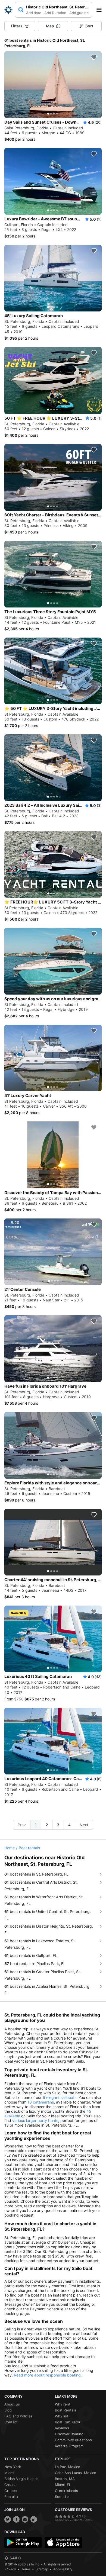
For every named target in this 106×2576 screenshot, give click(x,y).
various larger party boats (35, 2120)
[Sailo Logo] (8, 10)
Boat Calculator (68, 2422)
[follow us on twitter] (8, 2519)
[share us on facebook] (16, 2519)
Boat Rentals (66, 2410)
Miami (9, 2473)
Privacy (10, 2569)
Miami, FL (63, 2485)
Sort (89, 26)
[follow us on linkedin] (34, 2519)
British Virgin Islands (21, 2479)
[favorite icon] (94, 57)
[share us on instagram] (25, 2519)
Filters (17, 26)
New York (13, 2467)
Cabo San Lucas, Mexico (76, 2473)
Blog (8, 2410)
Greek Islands (66, 2491)
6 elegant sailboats (60, 2097)
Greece (11, 2491)
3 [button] (58, 1825)
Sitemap (42, 2569)
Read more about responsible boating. (48, 2375)
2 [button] (47, 1825)
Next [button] (84, 1825)
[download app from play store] (23, 2542)
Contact (11, 2422)
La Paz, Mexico (68, 2467)
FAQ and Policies (18, 2416)
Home (10, 1848)
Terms (26, 2569)
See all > (12, 2497)
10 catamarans (41, 2102)
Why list (62, 2416)
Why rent (63, 2404)
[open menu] (101, 10)
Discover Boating (69, 2434)
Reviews (62, 2428)
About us (12, 2404)
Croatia (10, 2485)
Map (50, 26)
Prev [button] (22, 1825)
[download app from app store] (63, 2542)
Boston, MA (65, 2479)
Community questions (73, 2440)
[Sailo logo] (13, 2558)
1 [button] (36, 1825)
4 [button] (69, 1825)
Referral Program (69, 2446)
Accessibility (63, 2569)
